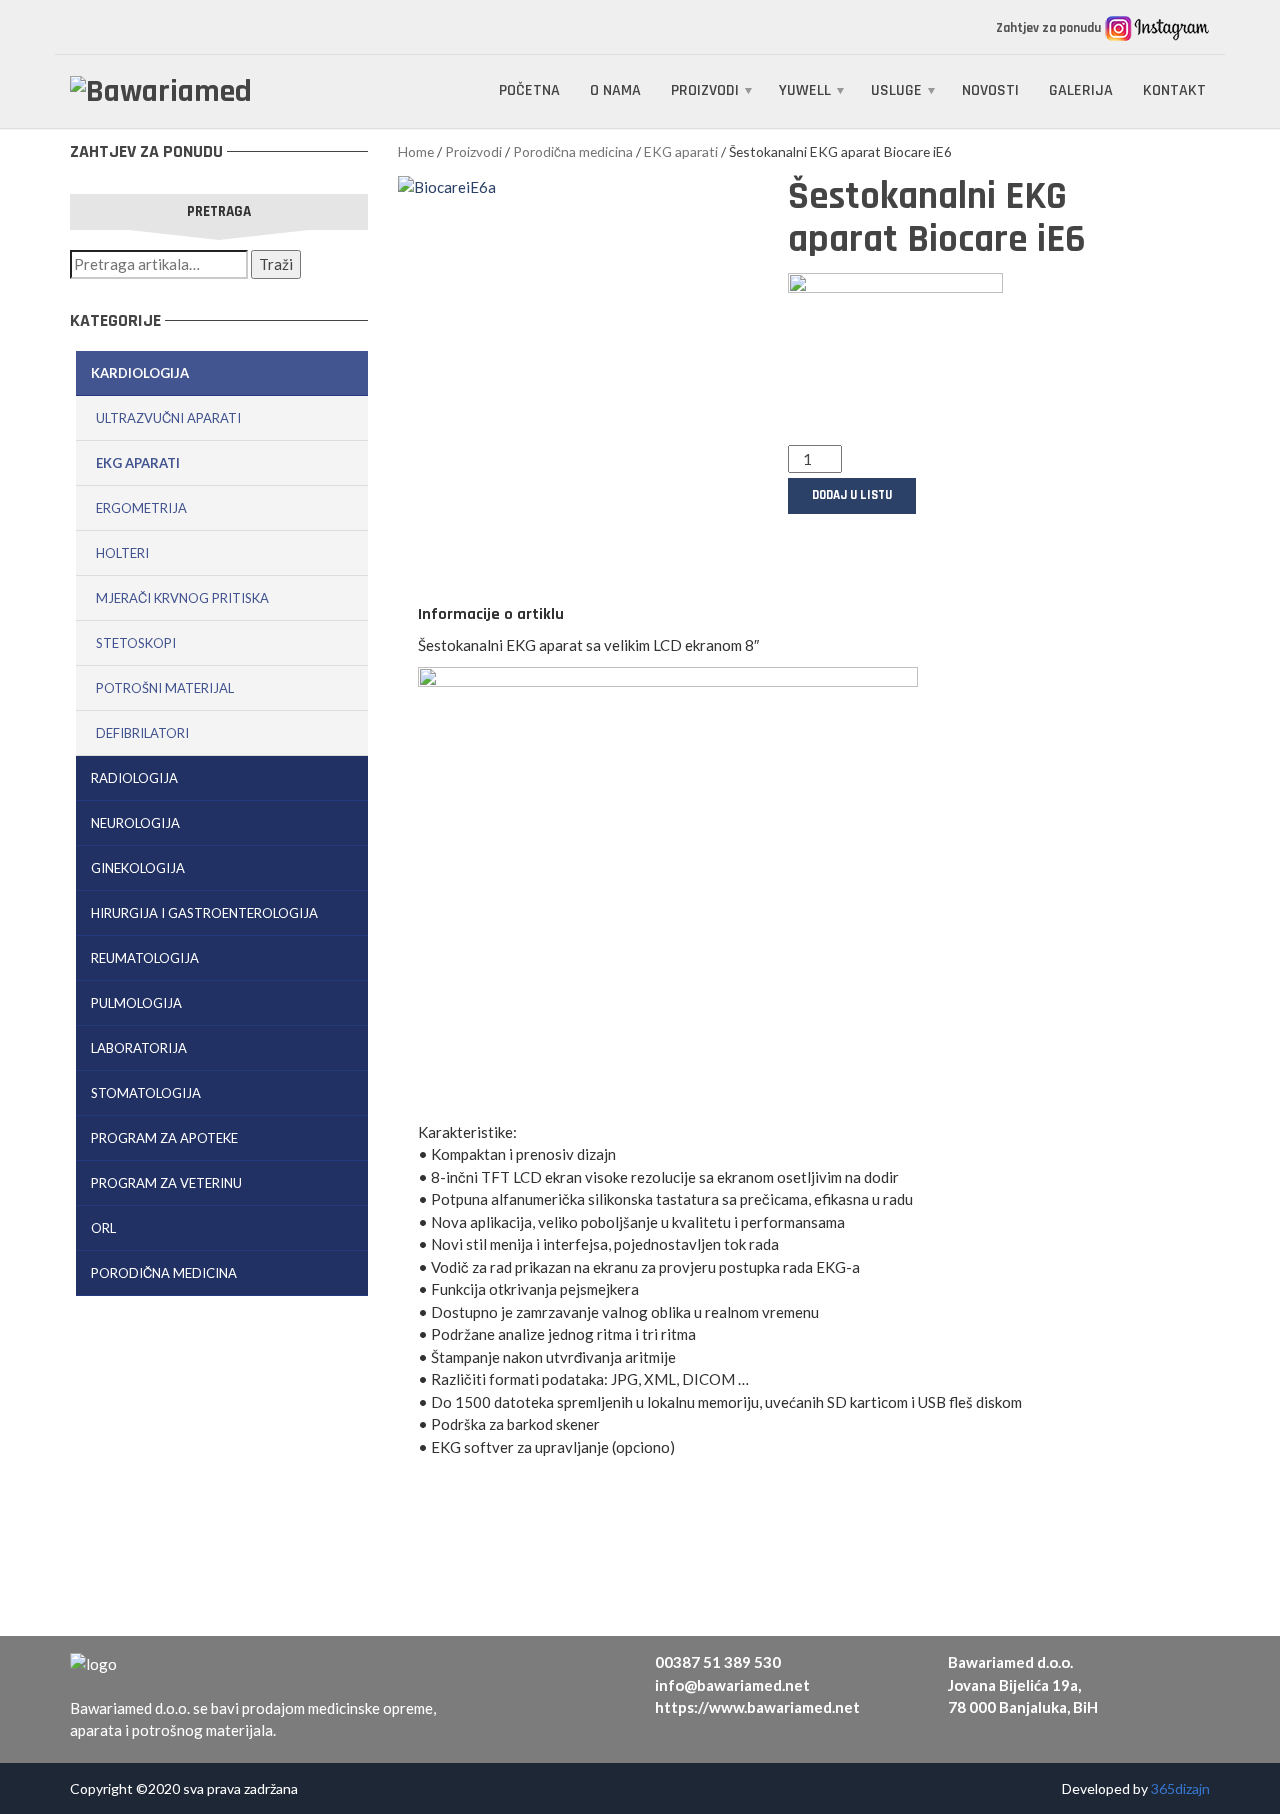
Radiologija (134, 778)
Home (416, 151)
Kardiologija (140, 373)
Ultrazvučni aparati (168, 418)
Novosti (990, 90)
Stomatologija (146, 1093)
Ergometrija (141, 508)
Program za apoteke (164, 1138)
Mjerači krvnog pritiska (182, 598)
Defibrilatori (142, 733)
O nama (615, 90)
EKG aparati (138, 463)
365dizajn (1180, 1788)
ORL (103, 1228)
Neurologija (135, 823)
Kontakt (1174, 90)
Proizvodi (705, 90)
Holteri (122, 553)
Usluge (896, 90)
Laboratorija (139, 1048)
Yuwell (805, 90)
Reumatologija (145, 958)
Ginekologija (138, 868)
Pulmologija (136, 1003)
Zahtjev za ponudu (1050, 28)
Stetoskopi (136, 643)
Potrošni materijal (165, 688)
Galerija (1081, 90)
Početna (529, 90)
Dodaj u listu (852, 495)
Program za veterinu (166, 1183)
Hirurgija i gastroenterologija (204, 913)
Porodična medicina (164, 1273)
